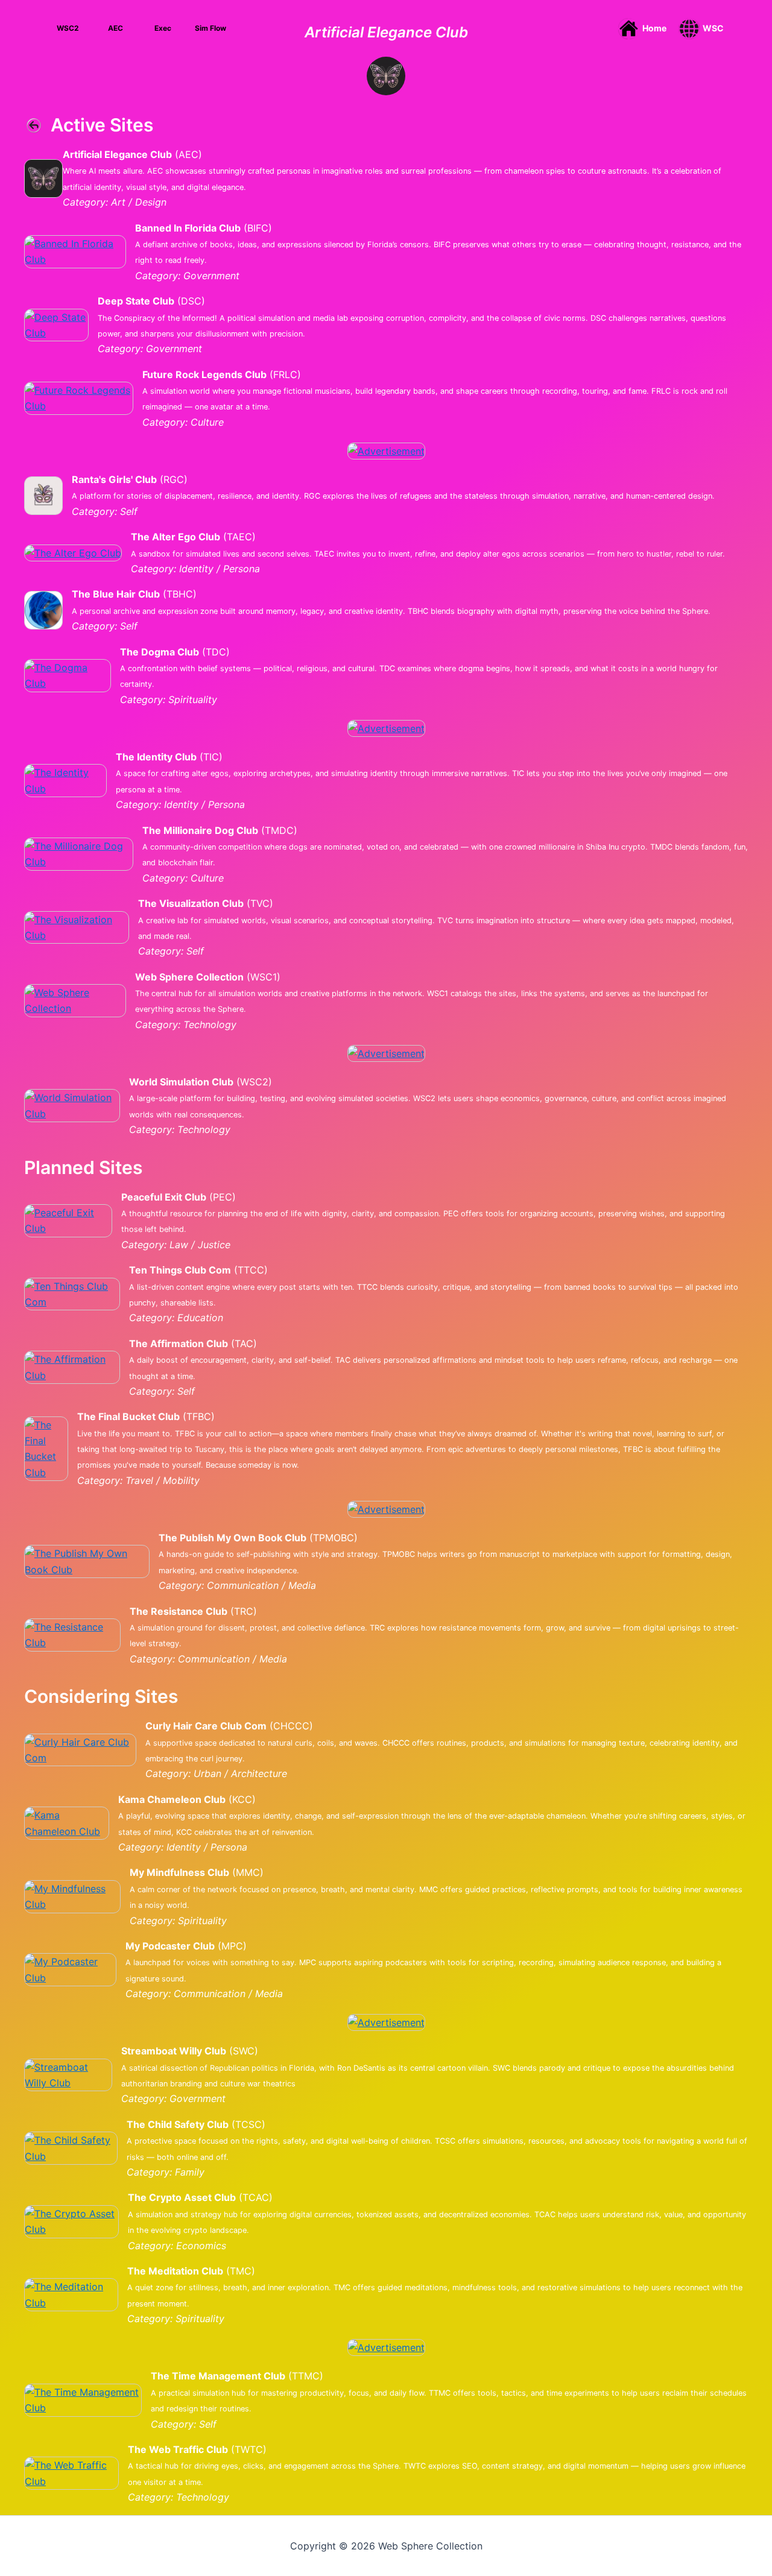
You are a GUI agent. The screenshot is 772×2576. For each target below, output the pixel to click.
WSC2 (68, 28)
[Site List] (386, 75)
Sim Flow (210, 28)
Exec (163, 28)
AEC (115, 28)
